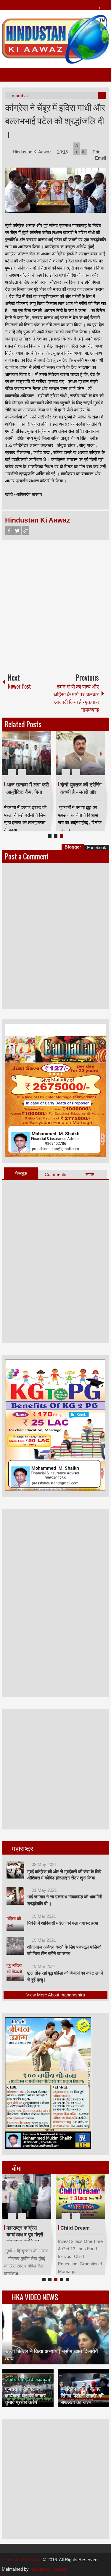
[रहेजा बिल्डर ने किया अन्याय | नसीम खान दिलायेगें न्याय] (56, 2334)
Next (101, 753)
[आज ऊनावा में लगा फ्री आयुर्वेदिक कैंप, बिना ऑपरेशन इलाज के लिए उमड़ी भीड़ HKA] (26, 753)
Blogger (73, 847)
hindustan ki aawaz (49, 2569)
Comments (55, 1174)
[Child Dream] (80, 2197)
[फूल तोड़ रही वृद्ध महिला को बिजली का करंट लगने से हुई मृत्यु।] (15, 1972)
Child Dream (75, 2228)
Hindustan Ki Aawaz (33, 152)
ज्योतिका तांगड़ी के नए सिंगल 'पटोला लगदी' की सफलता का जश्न (82, 2396)
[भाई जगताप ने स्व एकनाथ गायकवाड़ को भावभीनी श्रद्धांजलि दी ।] (15, 1896)
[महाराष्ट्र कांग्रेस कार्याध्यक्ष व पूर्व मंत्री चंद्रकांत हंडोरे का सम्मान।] (26, 2197)
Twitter (17, 531)
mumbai (20, 96)
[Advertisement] (55, 604)
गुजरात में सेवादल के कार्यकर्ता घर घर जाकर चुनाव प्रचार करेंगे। (25, 2396)
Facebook (9, 531)
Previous (5, 753)
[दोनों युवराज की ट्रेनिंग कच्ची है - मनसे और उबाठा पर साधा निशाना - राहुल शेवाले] (80, 753)
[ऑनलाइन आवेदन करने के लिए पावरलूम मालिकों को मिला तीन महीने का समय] (15, 1946)
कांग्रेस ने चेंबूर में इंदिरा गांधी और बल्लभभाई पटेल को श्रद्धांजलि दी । (55, 120)
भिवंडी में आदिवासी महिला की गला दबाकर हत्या (63, 1923)
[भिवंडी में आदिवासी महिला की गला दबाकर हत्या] (15, 1922)
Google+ (25, 531)
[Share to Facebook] (29, 758)
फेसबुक (21, 1173)
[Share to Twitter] (37, 758)
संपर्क (90, 1174)
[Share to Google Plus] (44, 758)
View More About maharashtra (56, 1995)
